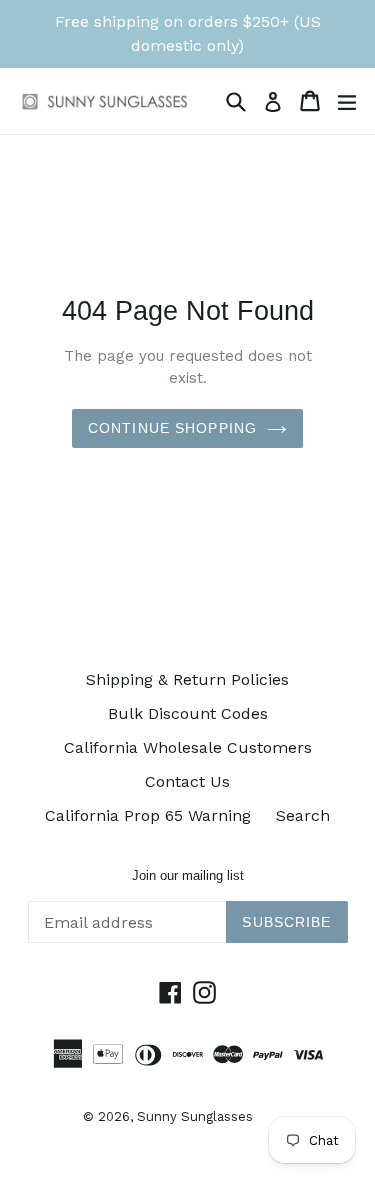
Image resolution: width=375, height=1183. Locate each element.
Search (303, 815)
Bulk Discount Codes (188, 713)
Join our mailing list (188, 875)
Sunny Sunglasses (195, 1116)
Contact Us (187, 781)
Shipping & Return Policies (187, 679)
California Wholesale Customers (188, 747)
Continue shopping (172, 428)
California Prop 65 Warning (148, 815)
